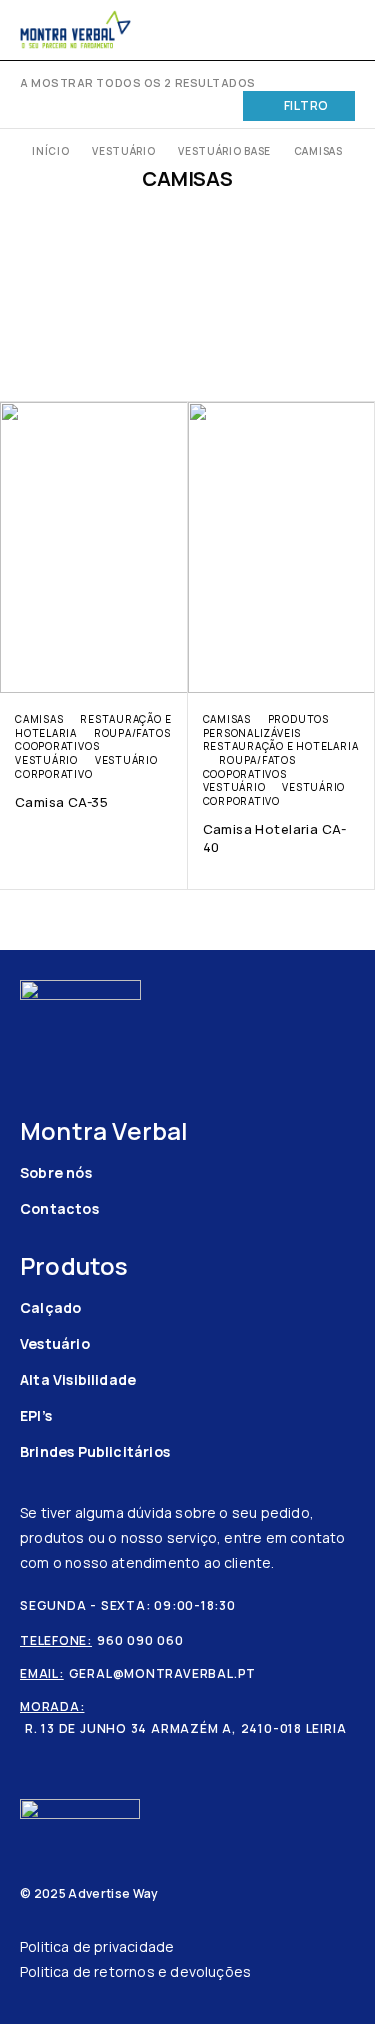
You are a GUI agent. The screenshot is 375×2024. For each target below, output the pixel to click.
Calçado (50, 1307)
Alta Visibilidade (78, 1379)
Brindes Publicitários (95, 1451)
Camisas (39, 719)
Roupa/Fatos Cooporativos (92, 740)
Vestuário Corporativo (86, 767)
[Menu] (342, 30)
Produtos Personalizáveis (266, 726)
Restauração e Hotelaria (281, 746)
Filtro (306, 105)
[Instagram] (60, 1037)
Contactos (59, 1208)
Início (50, 151)
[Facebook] (29, 1037)
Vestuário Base (224, 151)
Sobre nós (56, 1172)
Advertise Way (113, 1893)
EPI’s (36, 1415)
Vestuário (123, 151)
